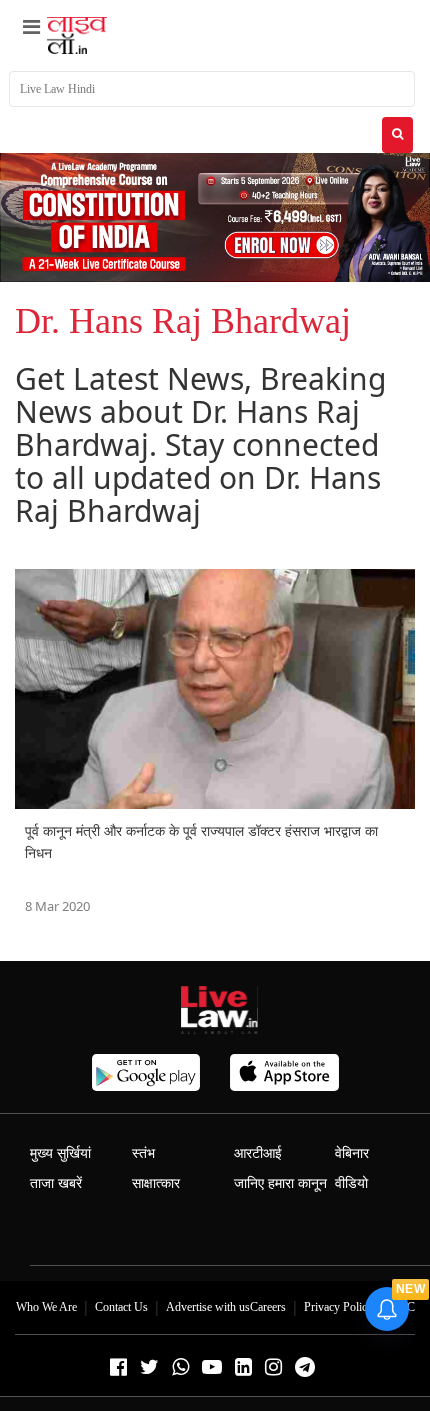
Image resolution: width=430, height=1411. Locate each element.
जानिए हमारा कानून (280, 1183)
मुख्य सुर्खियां (60, 1153)
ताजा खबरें (56, 1183)
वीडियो (351, 1183)
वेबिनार (352, 1153)
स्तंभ (143, 1153)
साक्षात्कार (156, 1183)
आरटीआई (258, 1153)
